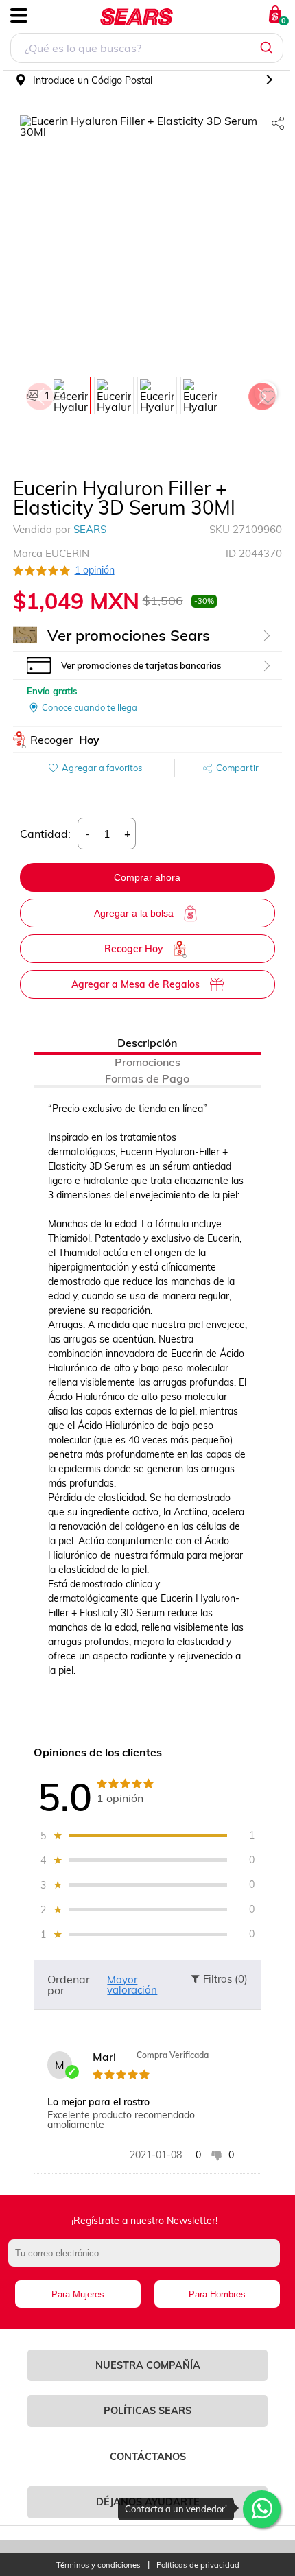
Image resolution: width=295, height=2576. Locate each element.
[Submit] (268, 48)
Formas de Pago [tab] (147, 1078)
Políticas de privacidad (198, 2565)
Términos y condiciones (98, 2565)
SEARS (90, 529)
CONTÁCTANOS (148, 2457)
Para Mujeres (78, 2294)
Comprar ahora (147, 877)
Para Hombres (217, 2294)
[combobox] (147, 50)
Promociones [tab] (147, 1062)
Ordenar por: (69, 1985)
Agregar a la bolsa (134, 913)
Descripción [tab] (147, 1043)
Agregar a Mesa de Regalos (135, 984)
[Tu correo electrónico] (148, 2260)
